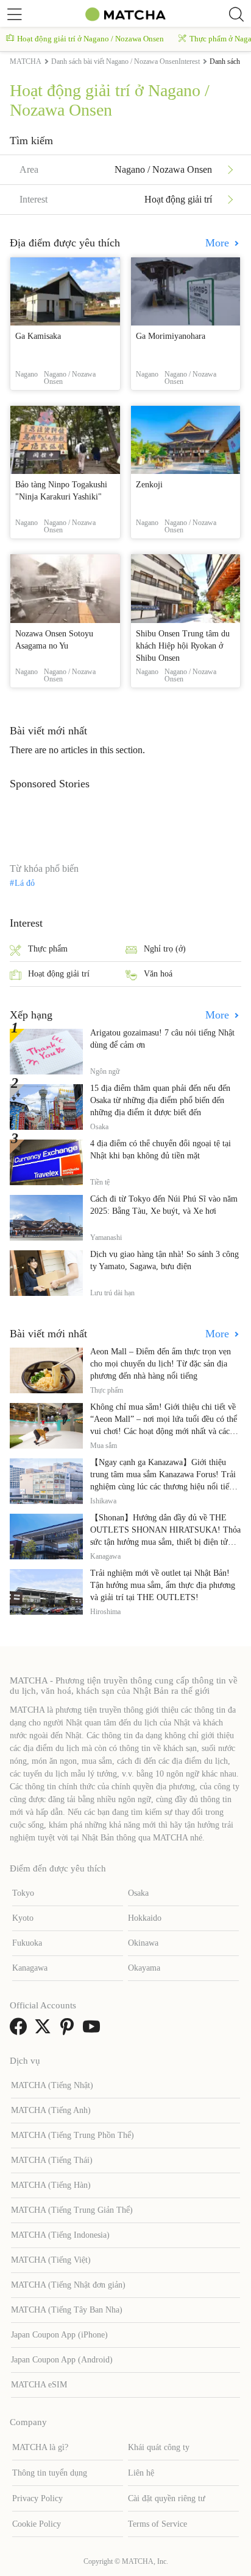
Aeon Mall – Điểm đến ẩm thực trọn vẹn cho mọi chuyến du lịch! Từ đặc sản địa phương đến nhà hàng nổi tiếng (161, 1364)
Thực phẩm (48, 949)
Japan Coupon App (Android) (62, 2360)
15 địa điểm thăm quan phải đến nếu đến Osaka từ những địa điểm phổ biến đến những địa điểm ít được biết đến (160, 1100)
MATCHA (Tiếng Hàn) (51, 2185)
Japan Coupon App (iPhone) (59, 2335)
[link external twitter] (45, 2031)
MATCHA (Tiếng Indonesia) (60, 2235)
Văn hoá (158, 974)
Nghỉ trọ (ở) (165, 949)
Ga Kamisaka (38, 336)
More (219, 243)
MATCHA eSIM (39, 2385)
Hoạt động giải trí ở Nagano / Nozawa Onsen (90, 39)
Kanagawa (30, 1968)
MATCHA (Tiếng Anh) (51, 2110)
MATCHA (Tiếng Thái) (52, 2160)
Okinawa (143, 1943)
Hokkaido (145, 1918)
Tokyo (23, 1893)
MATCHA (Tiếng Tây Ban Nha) (67, 2310)
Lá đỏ (25, 883)
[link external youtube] (94, 2031)
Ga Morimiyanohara (171, 336)
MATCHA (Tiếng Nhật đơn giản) (68, 2285)
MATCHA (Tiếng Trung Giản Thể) (72, 2210)
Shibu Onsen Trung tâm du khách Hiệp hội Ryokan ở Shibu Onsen (183, 646)
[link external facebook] (21, 2031)
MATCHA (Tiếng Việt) (51, 2260)
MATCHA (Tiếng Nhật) (52, 2085)
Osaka (138, 1893)
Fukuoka (27, 1943)
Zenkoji (149, 485)
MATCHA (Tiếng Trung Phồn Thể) (72, 2135)
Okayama (144, 1968)
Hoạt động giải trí (59, 974)
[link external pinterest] (69, 2031)
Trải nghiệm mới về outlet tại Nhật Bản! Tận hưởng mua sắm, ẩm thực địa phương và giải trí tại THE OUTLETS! (163, 1585)
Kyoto (23, 1918)
